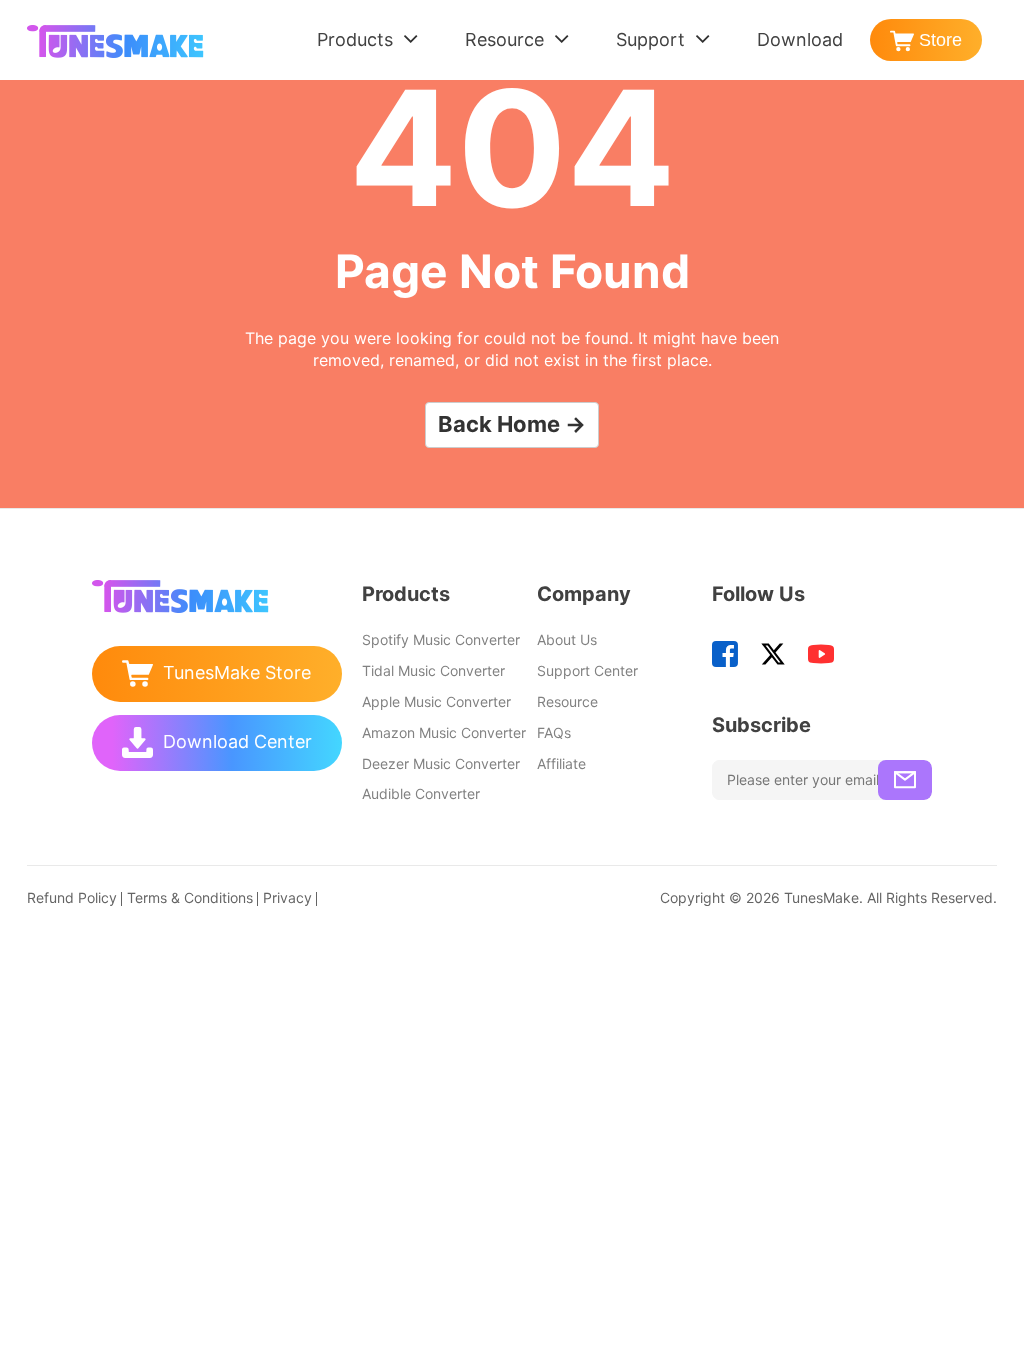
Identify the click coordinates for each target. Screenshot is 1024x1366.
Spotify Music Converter (441, 639)
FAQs (554, 732)
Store (940, 40)
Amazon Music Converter (444, 732)
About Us (567, 639)
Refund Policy (72, 897)
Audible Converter (421, 793)
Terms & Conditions (190, 897)
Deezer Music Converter (441, 763)
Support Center (587, 670)
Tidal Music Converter (433, 670)
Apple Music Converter (436, 701)
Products (355, 39)
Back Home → (512, 424)
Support (650, 39)
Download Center (237, 741)
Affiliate (561, 763)
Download (800, 39)
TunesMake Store (237, 672)
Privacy (287, 897)
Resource (504, 39)
